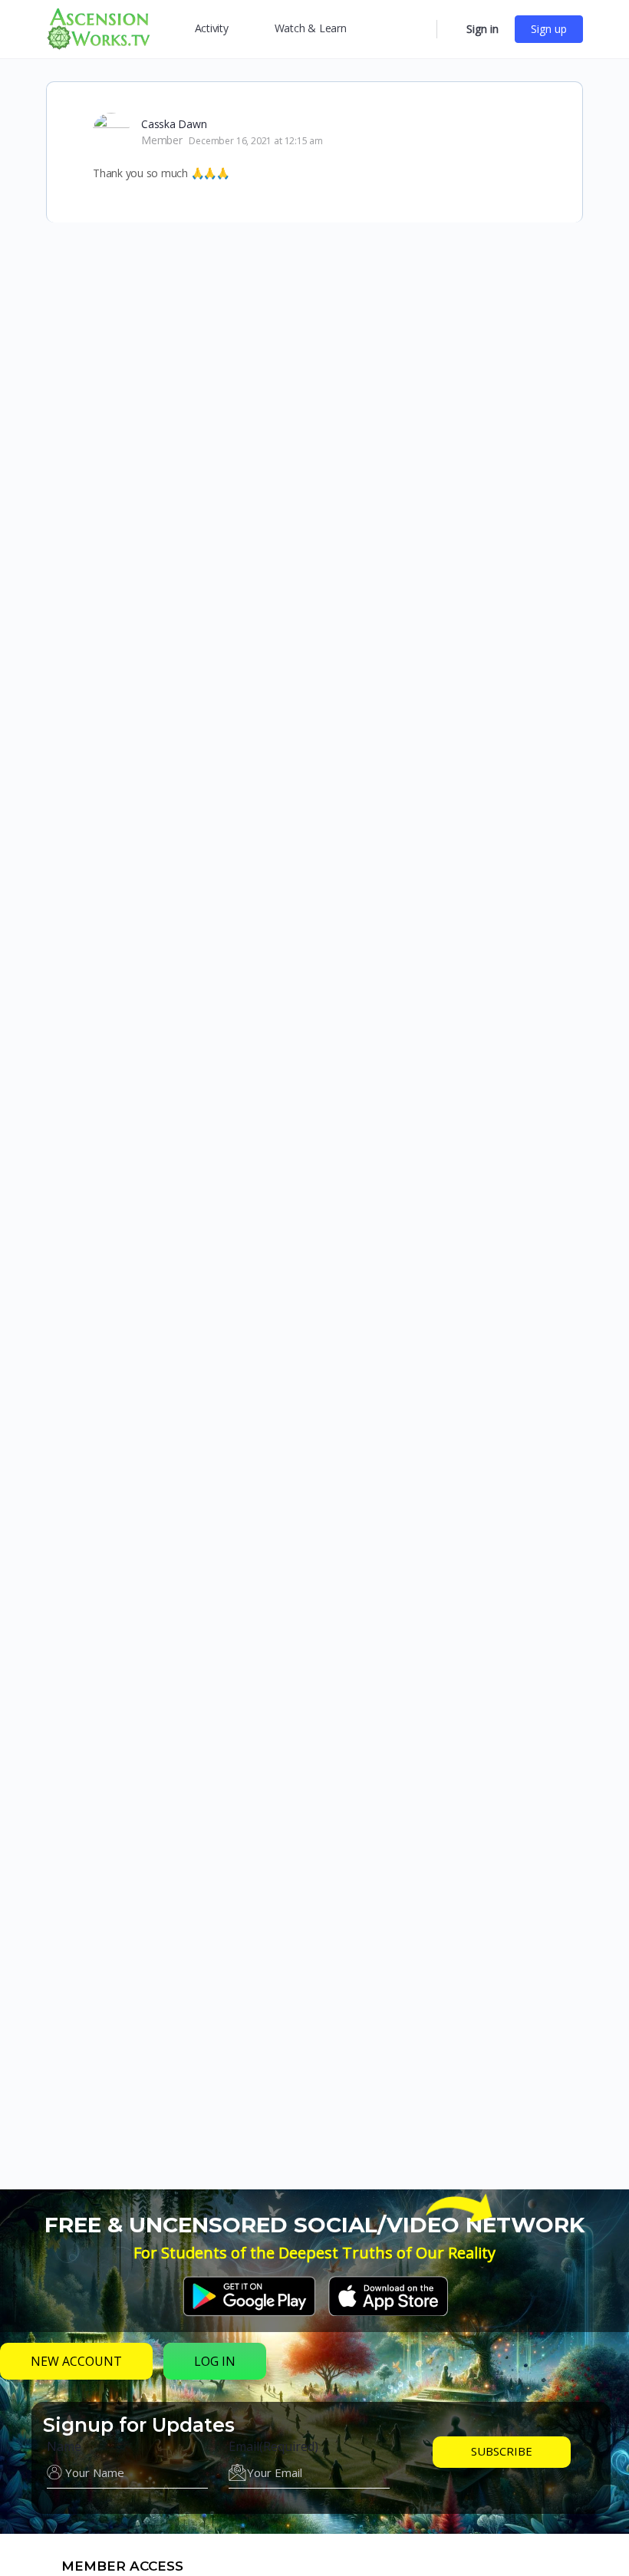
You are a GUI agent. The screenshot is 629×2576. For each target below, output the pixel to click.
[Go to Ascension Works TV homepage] (98, 27)
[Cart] (450, 29)
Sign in (482, 29)
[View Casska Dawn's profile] (111, 131)
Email (273, 2446)
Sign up (549, 29)
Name (64, 2446)
